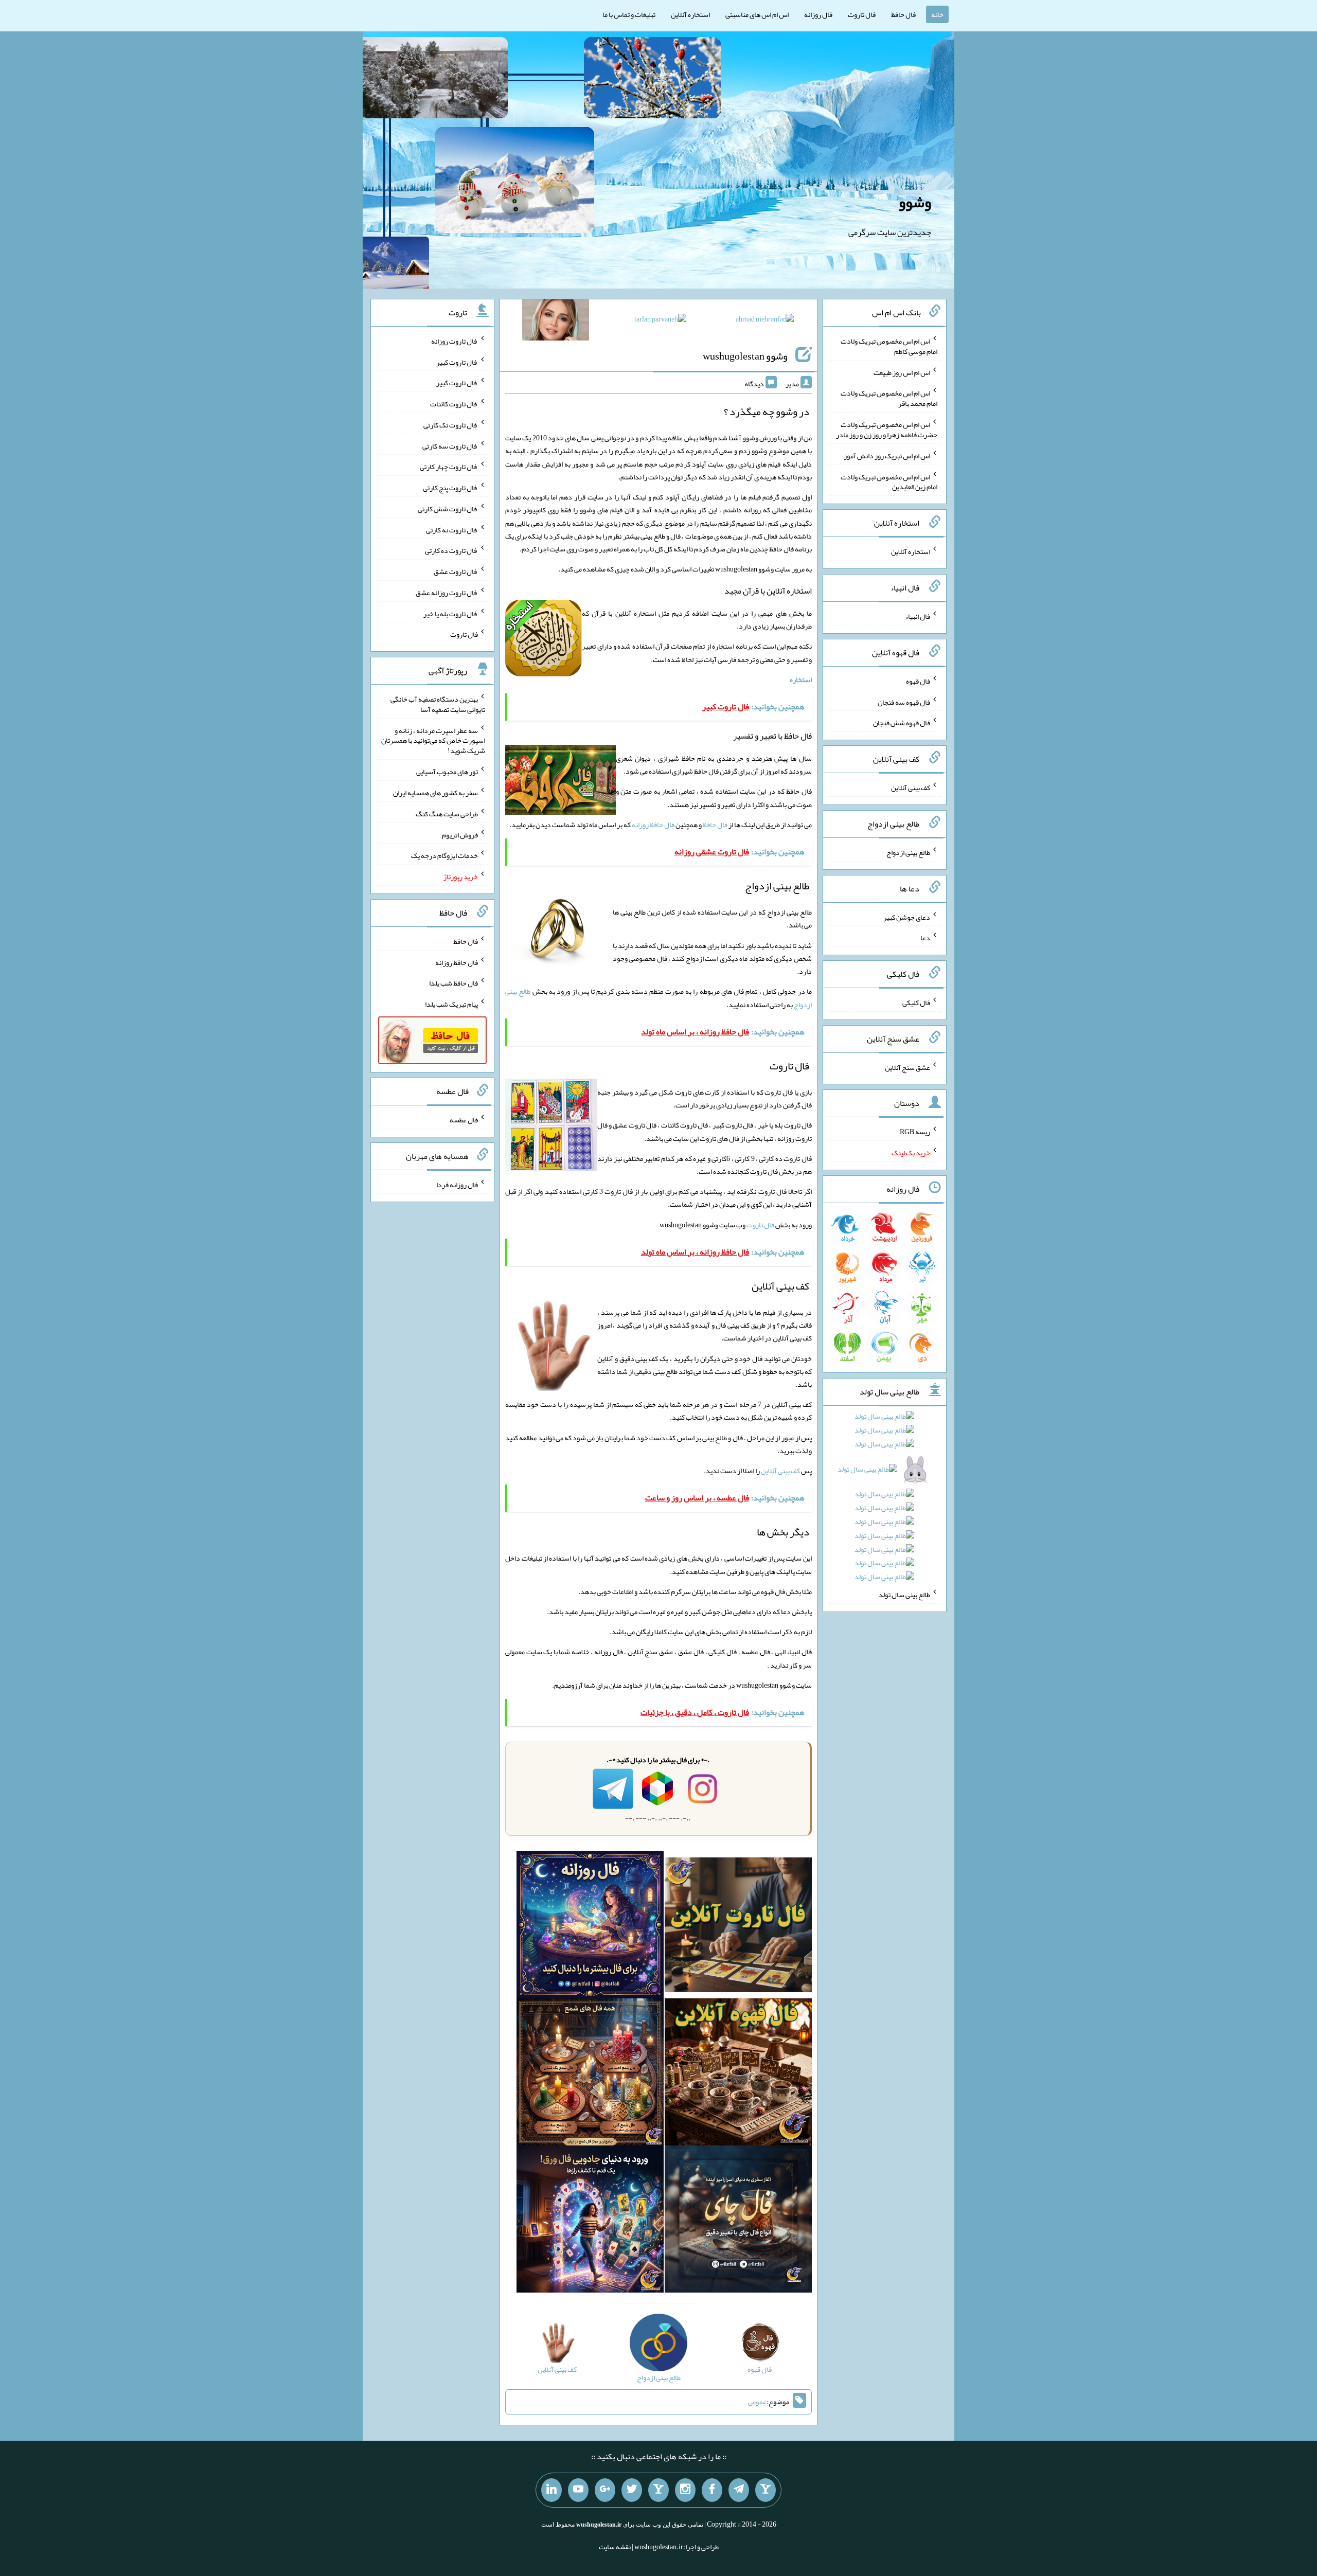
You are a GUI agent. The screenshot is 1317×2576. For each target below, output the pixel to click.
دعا (925, 938)
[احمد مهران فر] (765, 321)
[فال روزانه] (590, 1927)
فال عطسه (464, 1120)
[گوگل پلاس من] (605, 2490)
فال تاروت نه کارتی (452, 529)
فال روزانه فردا (457, 1185)
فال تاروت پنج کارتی (450, 488)
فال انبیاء (918, 616)
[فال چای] (738, 2221)
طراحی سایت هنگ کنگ (447, 814)
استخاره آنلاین (690, 14)
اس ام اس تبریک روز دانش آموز (887, 456)
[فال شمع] (590, 2074)
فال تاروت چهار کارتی (449, 467)
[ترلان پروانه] (660, 321)
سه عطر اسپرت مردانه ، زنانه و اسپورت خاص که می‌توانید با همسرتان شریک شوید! (433, 740)
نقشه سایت (615, 2547)
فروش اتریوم (460, 834)
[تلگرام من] (739, 2490)
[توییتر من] (632, 2490)
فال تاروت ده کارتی (451, 550)
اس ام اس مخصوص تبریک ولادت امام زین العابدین (889, 481)
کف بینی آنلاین (780, 1471)
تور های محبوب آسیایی (447, 772)
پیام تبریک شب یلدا (451, 1004)
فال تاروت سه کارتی (450, 445)
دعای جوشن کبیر (907, 917)
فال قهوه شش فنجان (902, 723)
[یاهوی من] (766, 2490)
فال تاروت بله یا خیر (451, 613)
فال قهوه (918, 681)
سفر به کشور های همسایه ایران (435, 793)
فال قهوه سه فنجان (904, 702)
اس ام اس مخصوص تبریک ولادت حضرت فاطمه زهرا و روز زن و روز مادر (887, 430)
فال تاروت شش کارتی (448, 509)
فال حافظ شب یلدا (453, 983)
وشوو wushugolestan (745, 356)
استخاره (801, 679)
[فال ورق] (590, 2221)
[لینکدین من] (551, 2490)
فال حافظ (903, 14)
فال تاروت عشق (456, 571)
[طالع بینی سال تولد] (885, 1500)
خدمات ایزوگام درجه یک (444, 855)
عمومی (757, 2402)
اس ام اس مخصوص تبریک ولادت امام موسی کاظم (889, 346)
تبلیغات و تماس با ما (629, 14)
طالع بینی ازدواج (908, 852)
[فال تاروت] (738, 1927)
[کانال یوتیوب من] (578, 2490)
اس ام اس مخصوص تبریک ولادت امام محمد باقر (889, 398)
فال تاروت (862, 14)
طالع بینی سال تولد (904, 1595)
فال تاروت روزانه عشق (447, 593)
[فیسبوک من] (712, 2490)
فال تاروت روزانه (455, 341)
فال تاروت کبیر (457, 362)
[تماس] (658, 2490)
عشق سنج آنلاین (907, 1067)
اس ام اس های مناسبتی (757, 14)
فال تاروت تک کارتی (451, 425)
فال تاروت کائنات (454, 404)
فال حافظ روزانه (653, 825)
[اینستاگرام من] (685, 2490)
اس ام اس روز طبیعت (902, 372)
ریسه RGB (915, 1132)
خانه (937, 14)
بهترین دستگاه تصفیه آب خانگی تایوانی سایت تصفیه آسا (438, 704)
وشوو (915, 202)
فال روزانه (818, 14)
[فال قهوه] (738, 2074)
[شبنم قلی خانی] (556, 322)
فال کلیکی (916, 1003)
